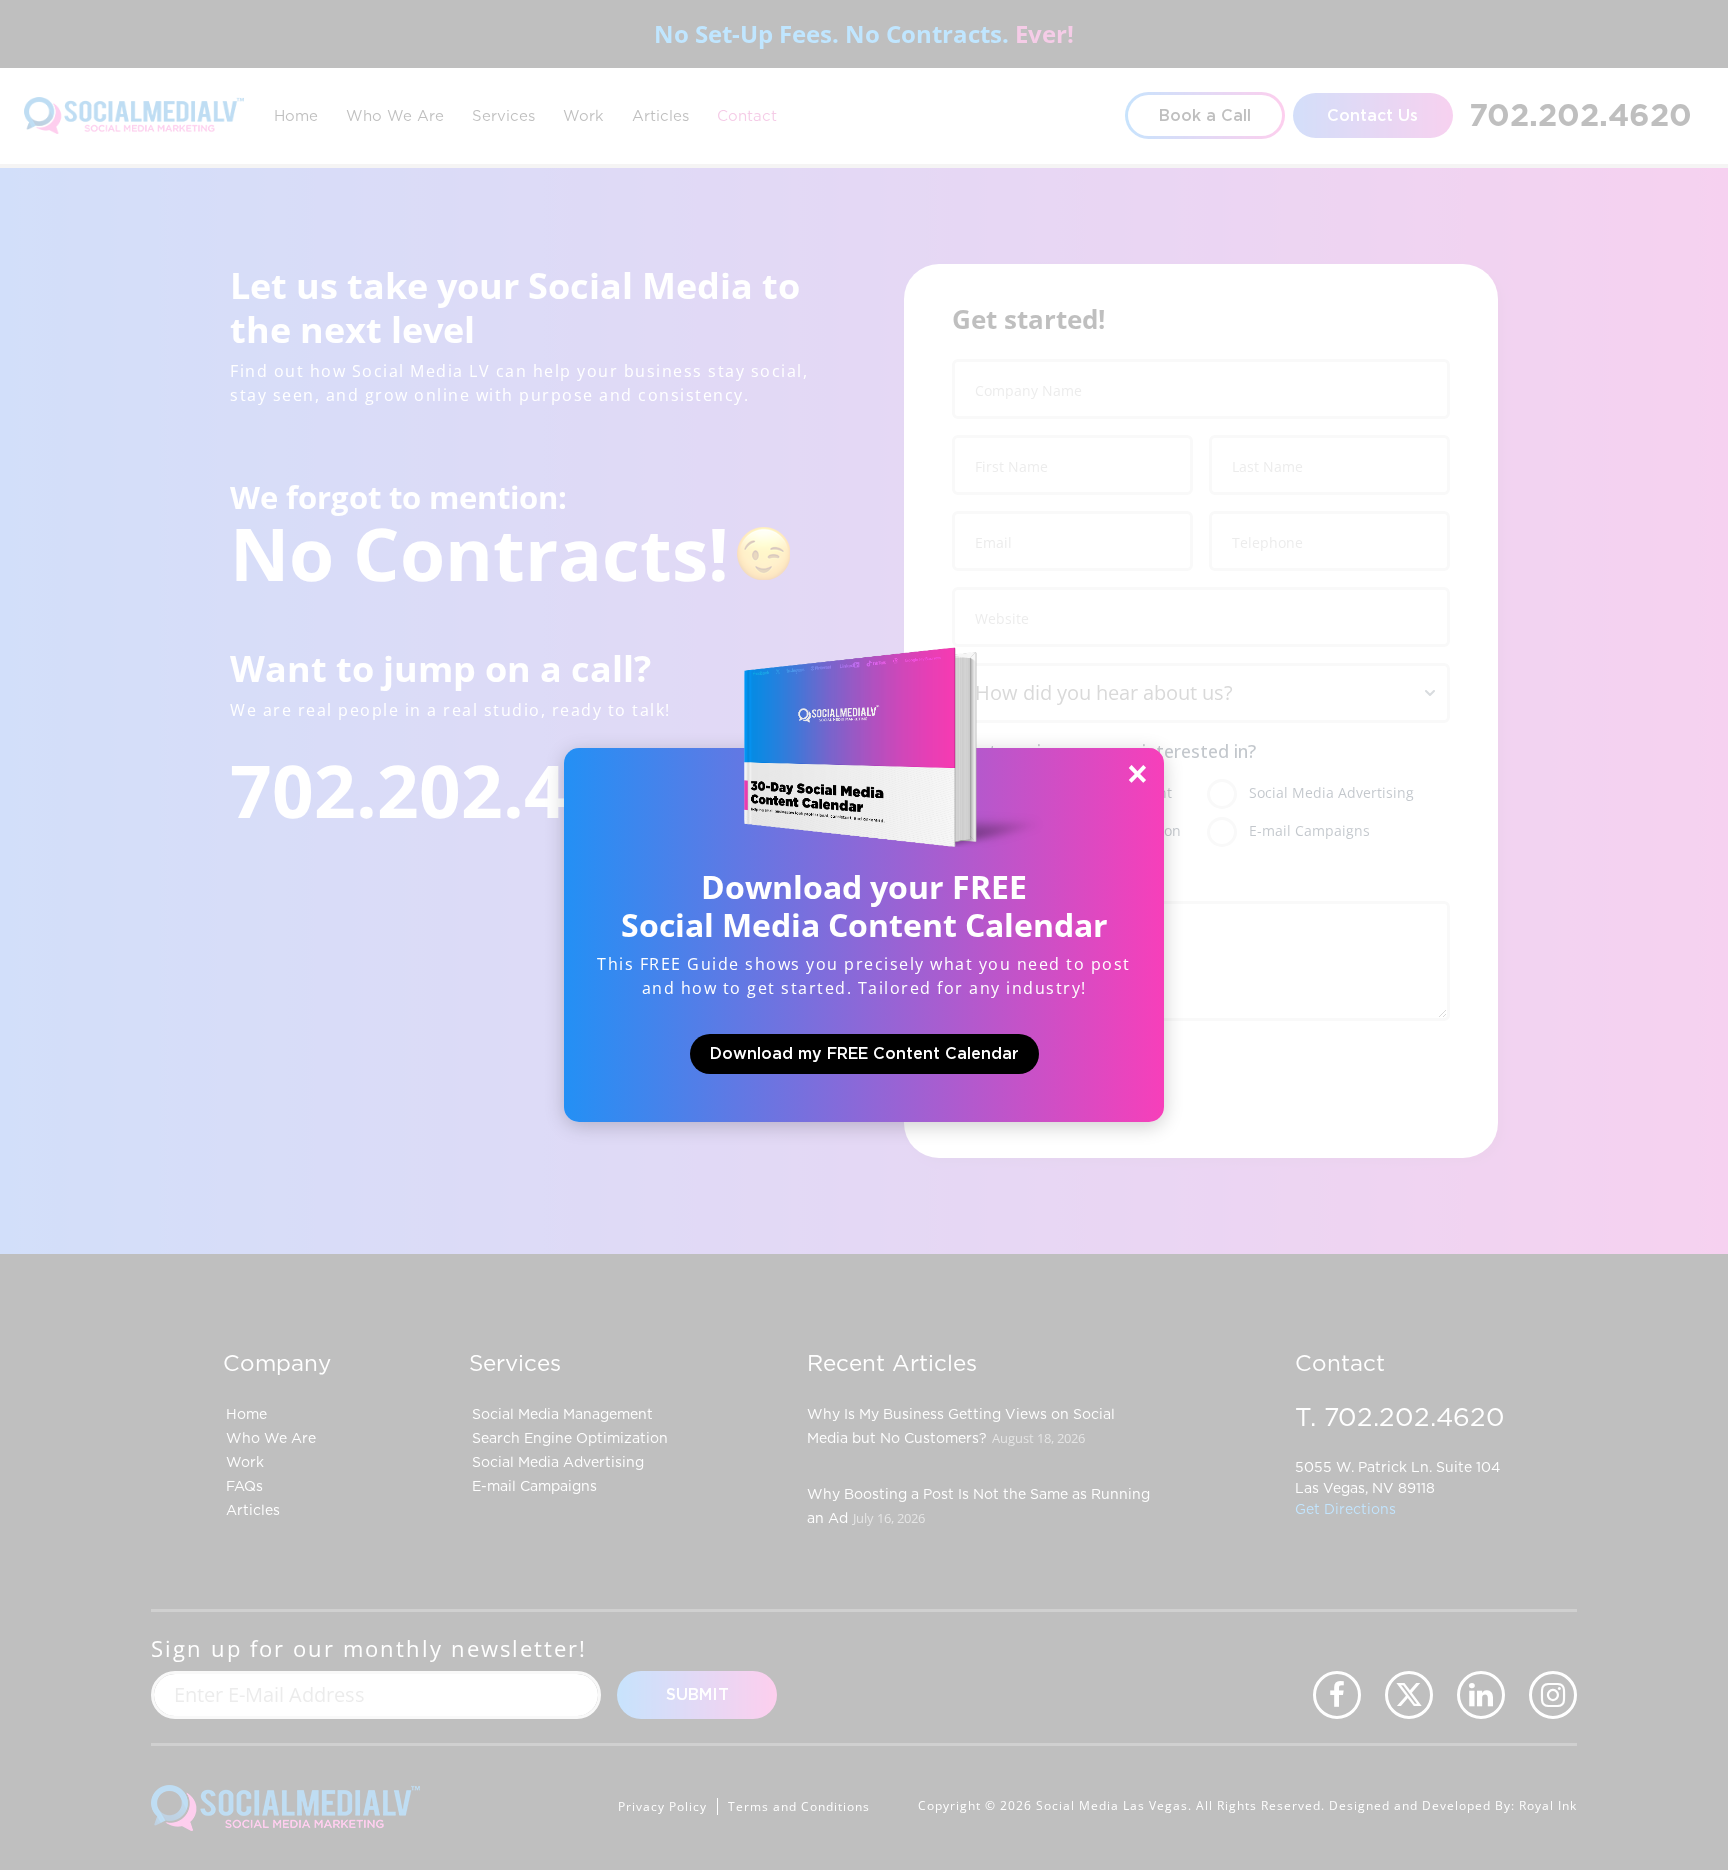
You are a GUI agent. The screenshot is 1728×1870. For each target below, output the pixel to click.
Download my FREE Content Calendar (864, 1054)
